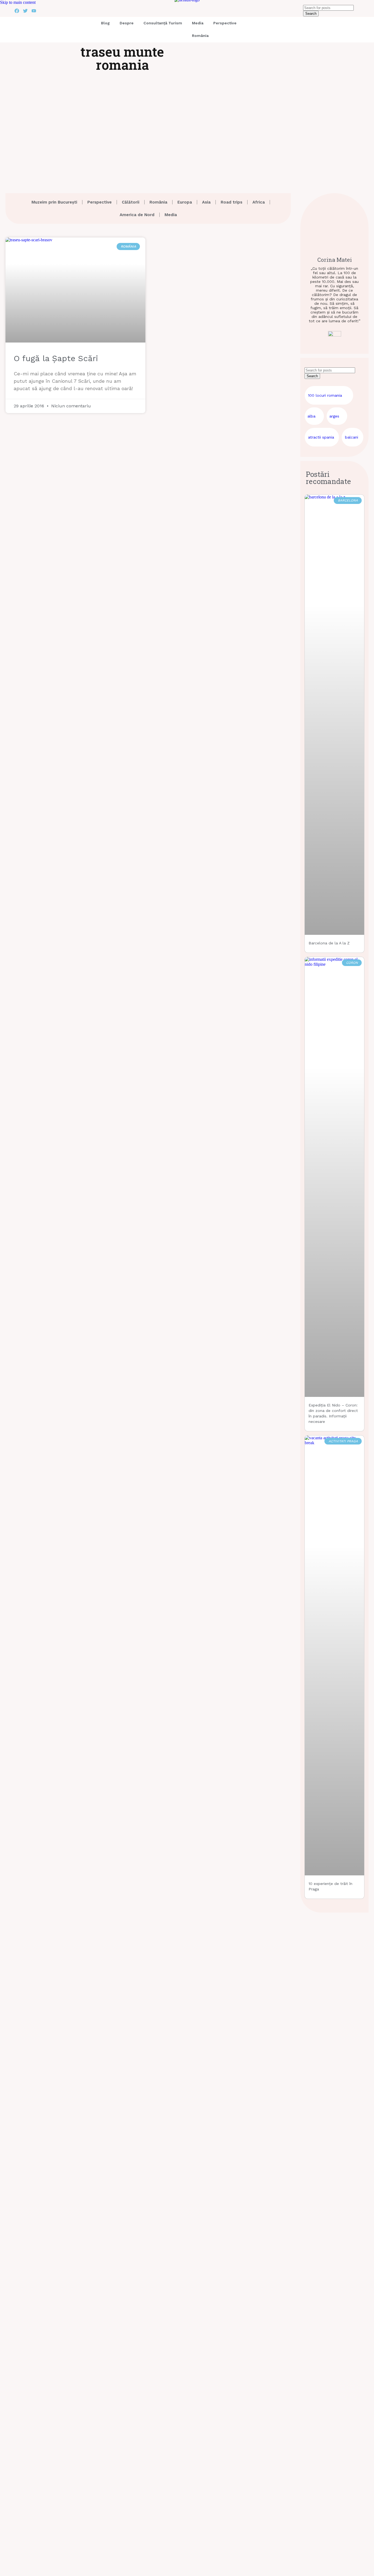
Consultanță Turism (163, 23)
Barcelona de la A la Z (329, 943)
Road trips (231, 202)
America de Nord (137, 215)
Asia (206, 202)
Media (198, 23)
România (200, 36)
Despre (127, 23)
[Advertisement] (187, 127)
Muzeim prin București (54, 202)
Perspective (225, 23)
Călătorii (131, 202)
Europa (185, 202)
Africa (259, 202)
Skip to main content (18, 2)
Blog (105, 23)
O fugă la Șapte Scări (56, 358)
